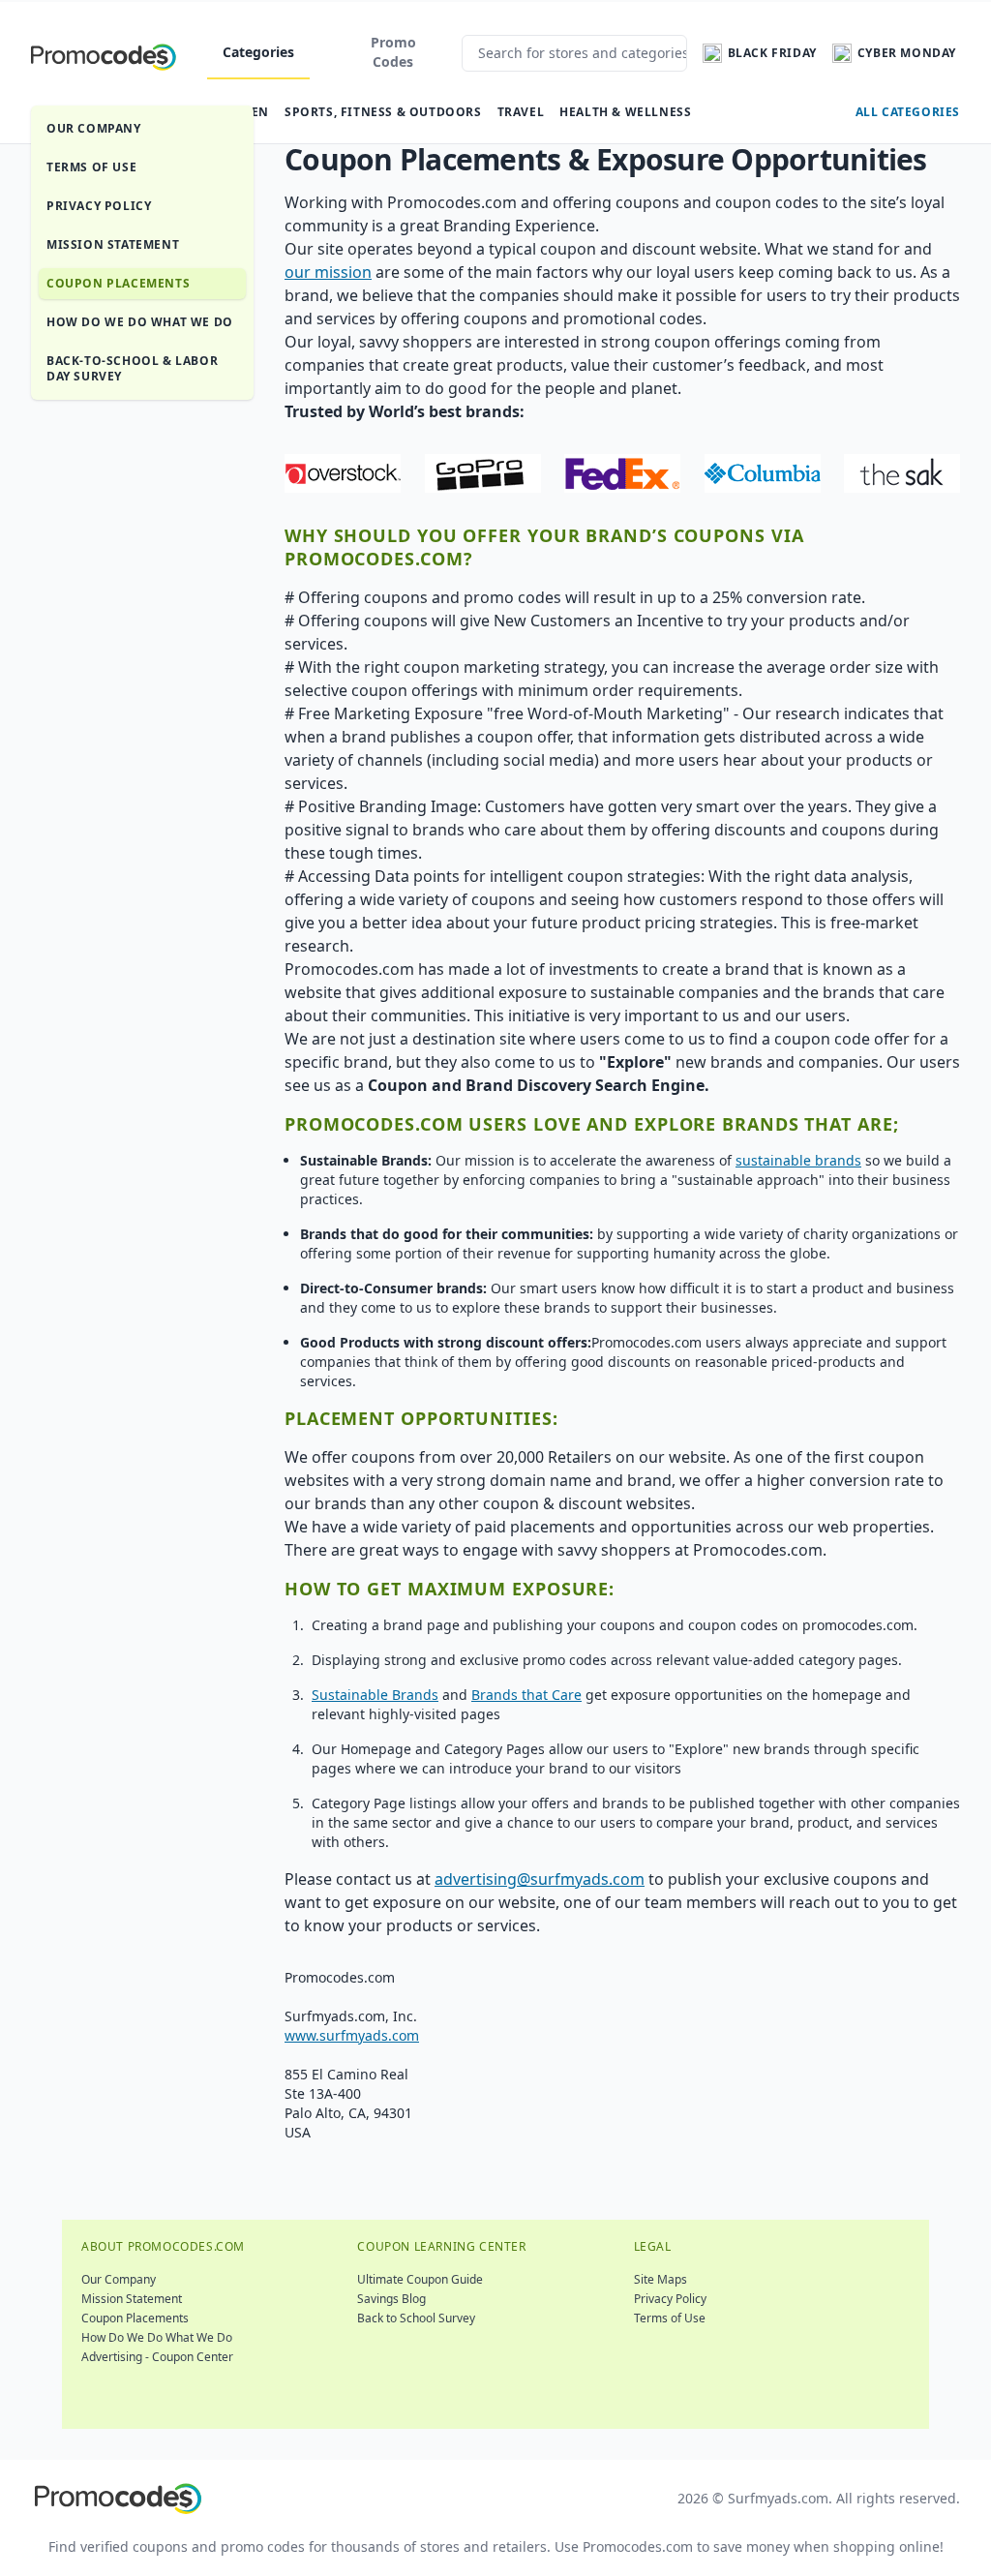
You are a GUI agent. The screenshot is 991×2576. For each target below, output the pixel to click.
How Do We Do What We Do (140, 322)
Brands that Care (526, 1695)
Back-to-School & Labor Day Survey (132, 368)
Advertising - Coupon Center (157, 2357)
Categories (258, 52)
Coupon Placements (118, 283)
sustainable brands (798, 1160)
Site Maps (661, 2279)
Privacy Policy (99, 206)
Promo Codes (393, 52)
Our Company (94, 128)
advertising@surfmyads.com (540, 1879)
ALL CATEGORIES (908, 112)
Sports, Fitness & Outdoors (383, 112)
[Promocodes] (104, 53)
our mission (328, 272)
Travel (521, 112)
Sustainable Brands (375, 1695)
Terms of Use (91, 167)
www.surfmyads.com (352, 2035)
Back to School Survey (416, 2318)
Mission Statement (113, 244)
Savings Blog (391, 2299)
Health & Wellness (625, 112)
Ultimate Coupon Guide (420, 2279)
